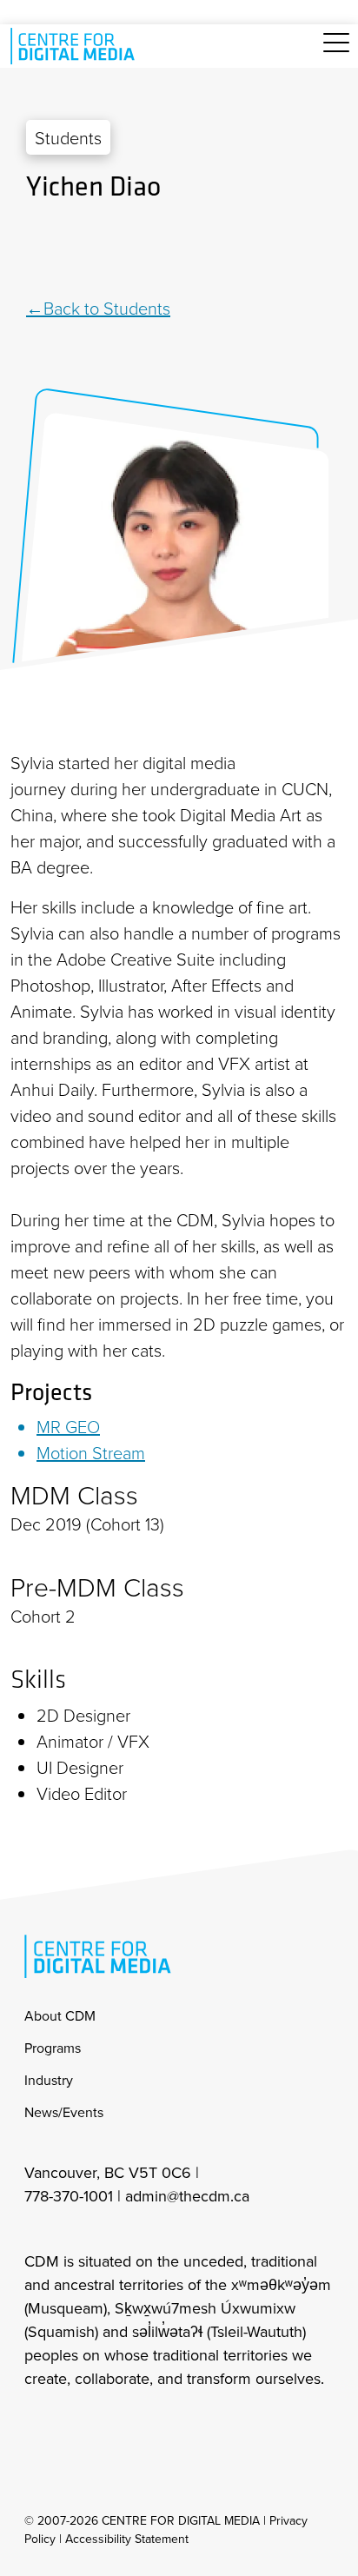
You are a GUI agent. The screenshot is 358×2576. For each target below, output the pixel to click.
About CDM (60, 2015)
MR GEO (68, 1426)
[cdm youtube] (151, 2424)
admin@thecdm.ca (187, 2196)
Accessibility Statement (127, 2539)
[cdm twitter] (113, 2424)
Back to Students (107, 308)
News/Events (64, 2112)
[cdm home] (76, 46)
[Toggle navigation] (336, 53)
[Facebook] (179, 250)
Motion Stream (91, 1452)
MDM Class (74, 1495)
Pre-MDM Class (97, 1587)
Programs (53, 2048)
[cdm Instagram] (36, 2424)
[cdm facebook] (75, 2424)
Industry (49, 2080)
